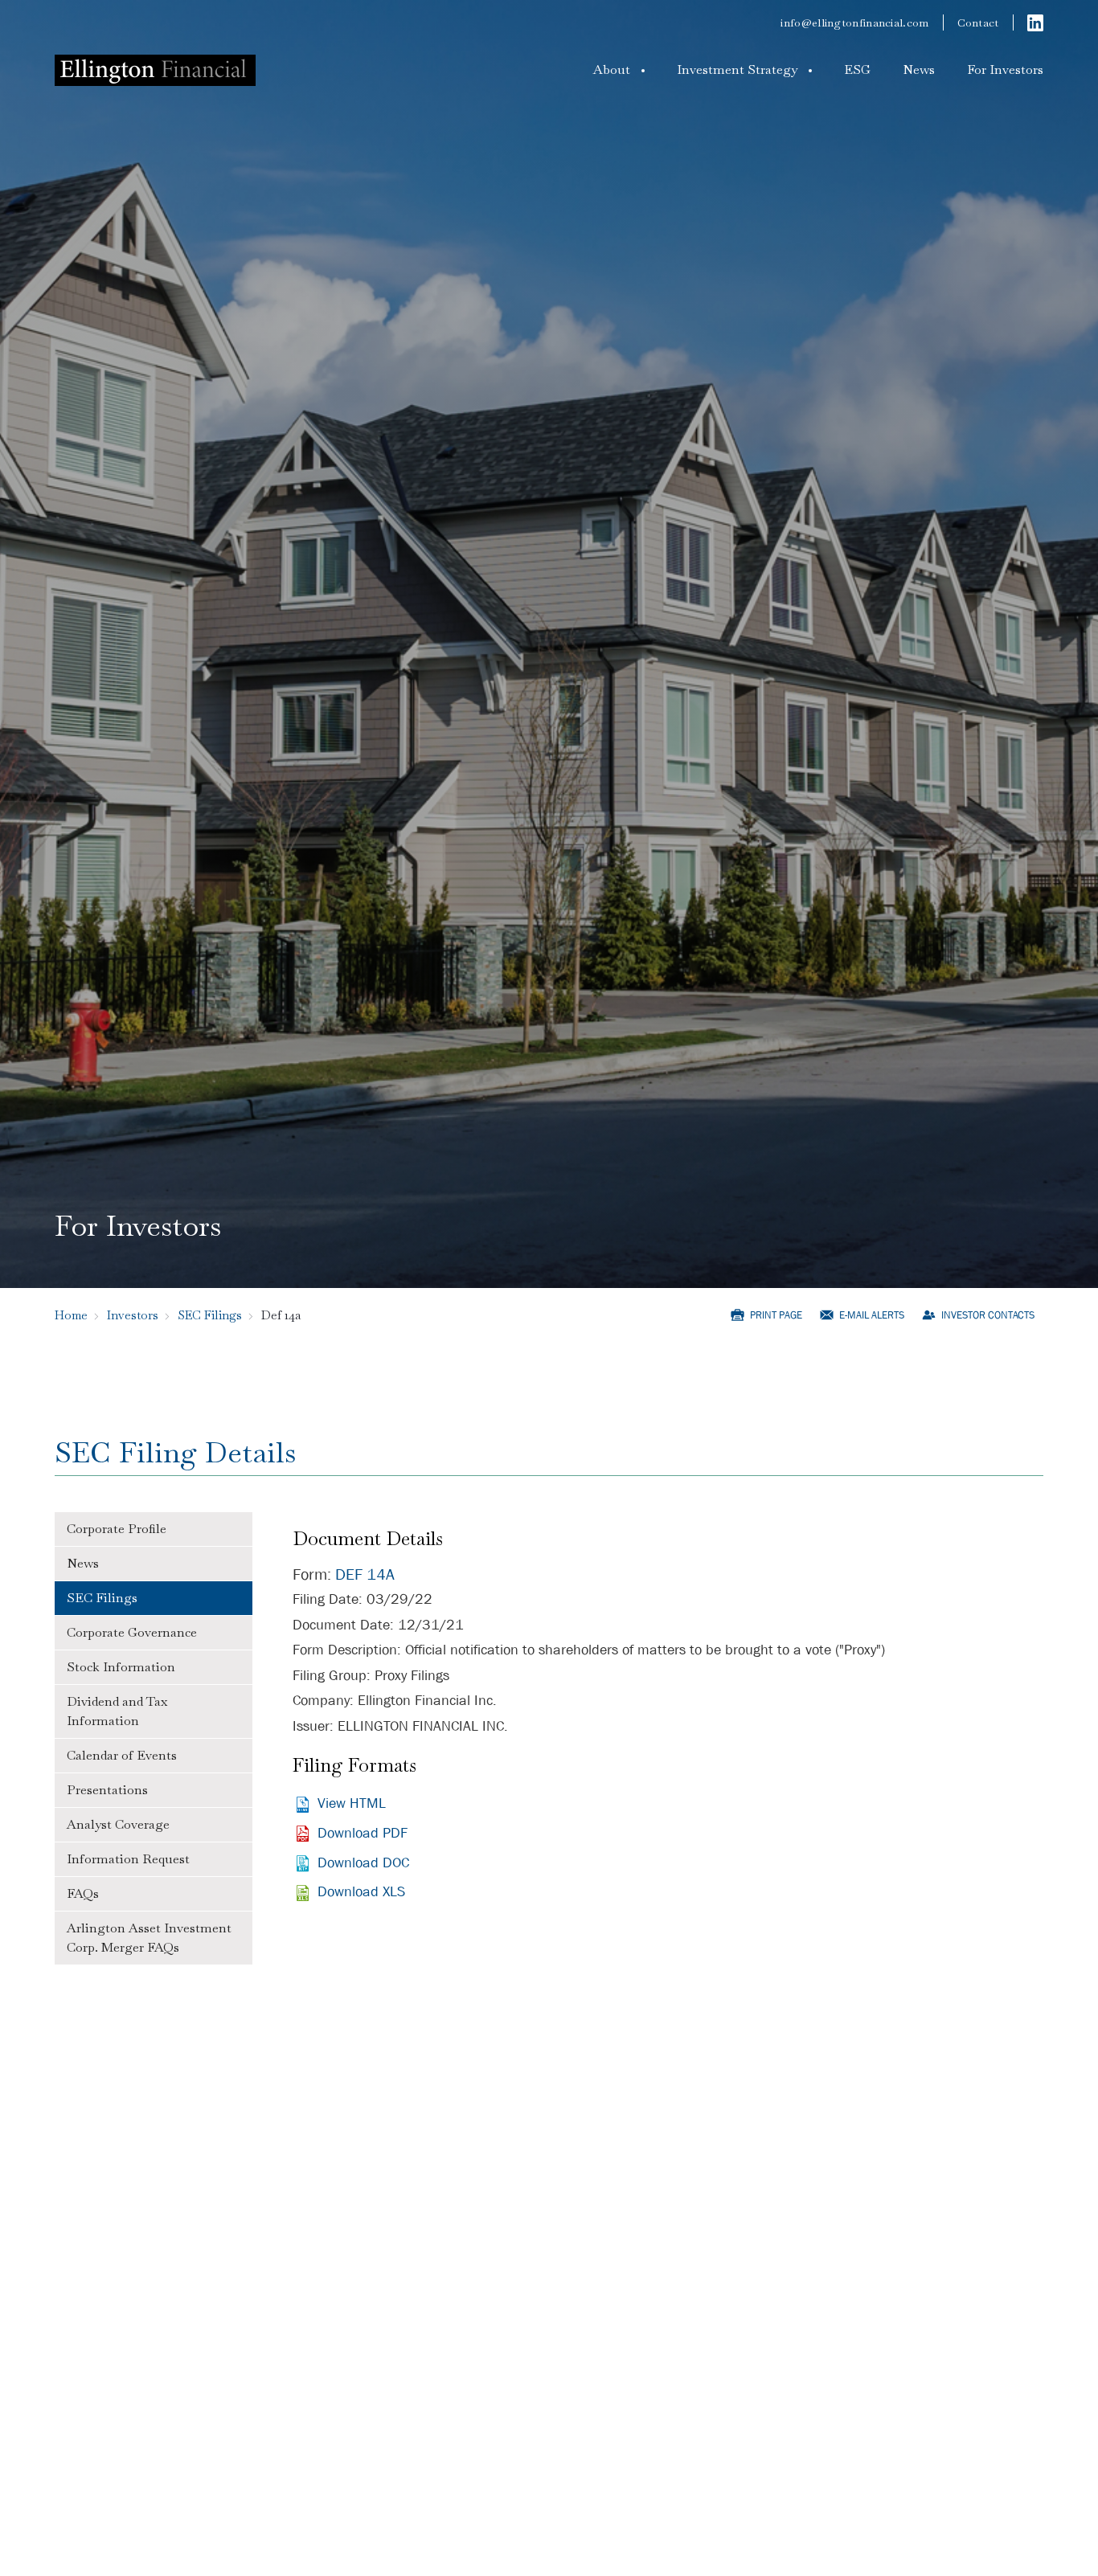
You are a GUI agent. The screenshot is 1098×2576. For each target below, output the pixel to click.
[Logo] (155, 70)
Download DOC (363, 1863)
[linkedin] (1035, 22)
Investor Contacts (988, 1315)
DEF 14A (365, 1574)
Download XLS (361, 1892)
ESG (857, 70)
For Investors (1005, 70)
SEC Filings (210, 1315)
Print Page (776, 1315)
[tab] (154, 1529)
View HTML (352, 1803)
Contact (978, 22)
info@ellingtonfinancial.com (854, 22)
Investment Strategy (737, 70)
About (612, 70)
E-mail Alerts (872, 1315)
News (919, 70)
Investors (133, 1315)
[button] (619, 70)
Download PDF (363, 1833)
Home (71, 1315)
